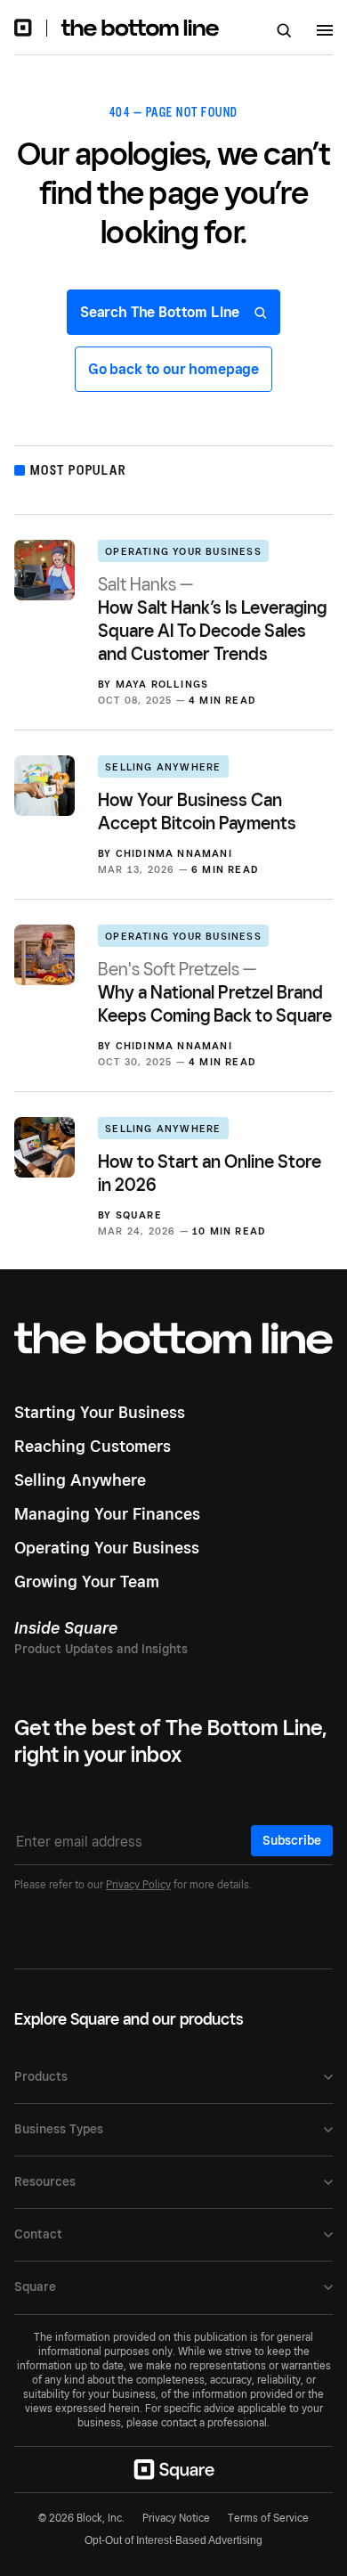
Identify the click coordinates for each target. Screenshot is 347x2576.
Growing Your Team (87, 1581)
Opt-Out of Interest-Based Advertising (173, 2540)
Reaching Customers (93, 1446)
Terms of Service (268, 2518)
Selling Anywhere (163, 767)
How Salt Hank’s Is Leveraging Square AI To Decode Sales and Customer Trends (212, 619)
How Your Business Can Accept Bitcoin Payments (197, 811)
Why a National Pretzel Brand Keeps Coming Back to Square (215, 992)
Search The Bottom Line (161, 312)
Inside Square (66, 1628)
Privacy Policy (138, 1884)
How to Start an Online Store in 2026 (210, 1173)
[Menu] (325, 33)
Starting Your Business (100, 1412)
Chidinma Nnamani (174, 853)
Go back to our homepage (173, 369)
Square (139, 1215)
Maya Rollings (162, 684)
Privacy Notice (176, 2518)
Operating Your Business (183, 551)
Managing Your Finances (107, 1514)
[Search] (284, 32)
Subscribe (292, 1840)
